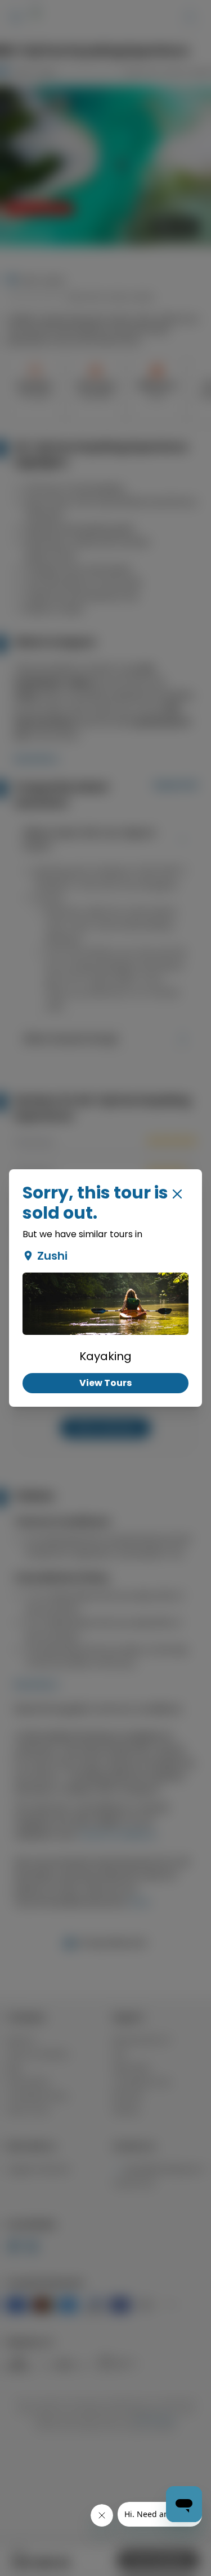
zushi (52, 1256)
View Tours (105, 1383)
